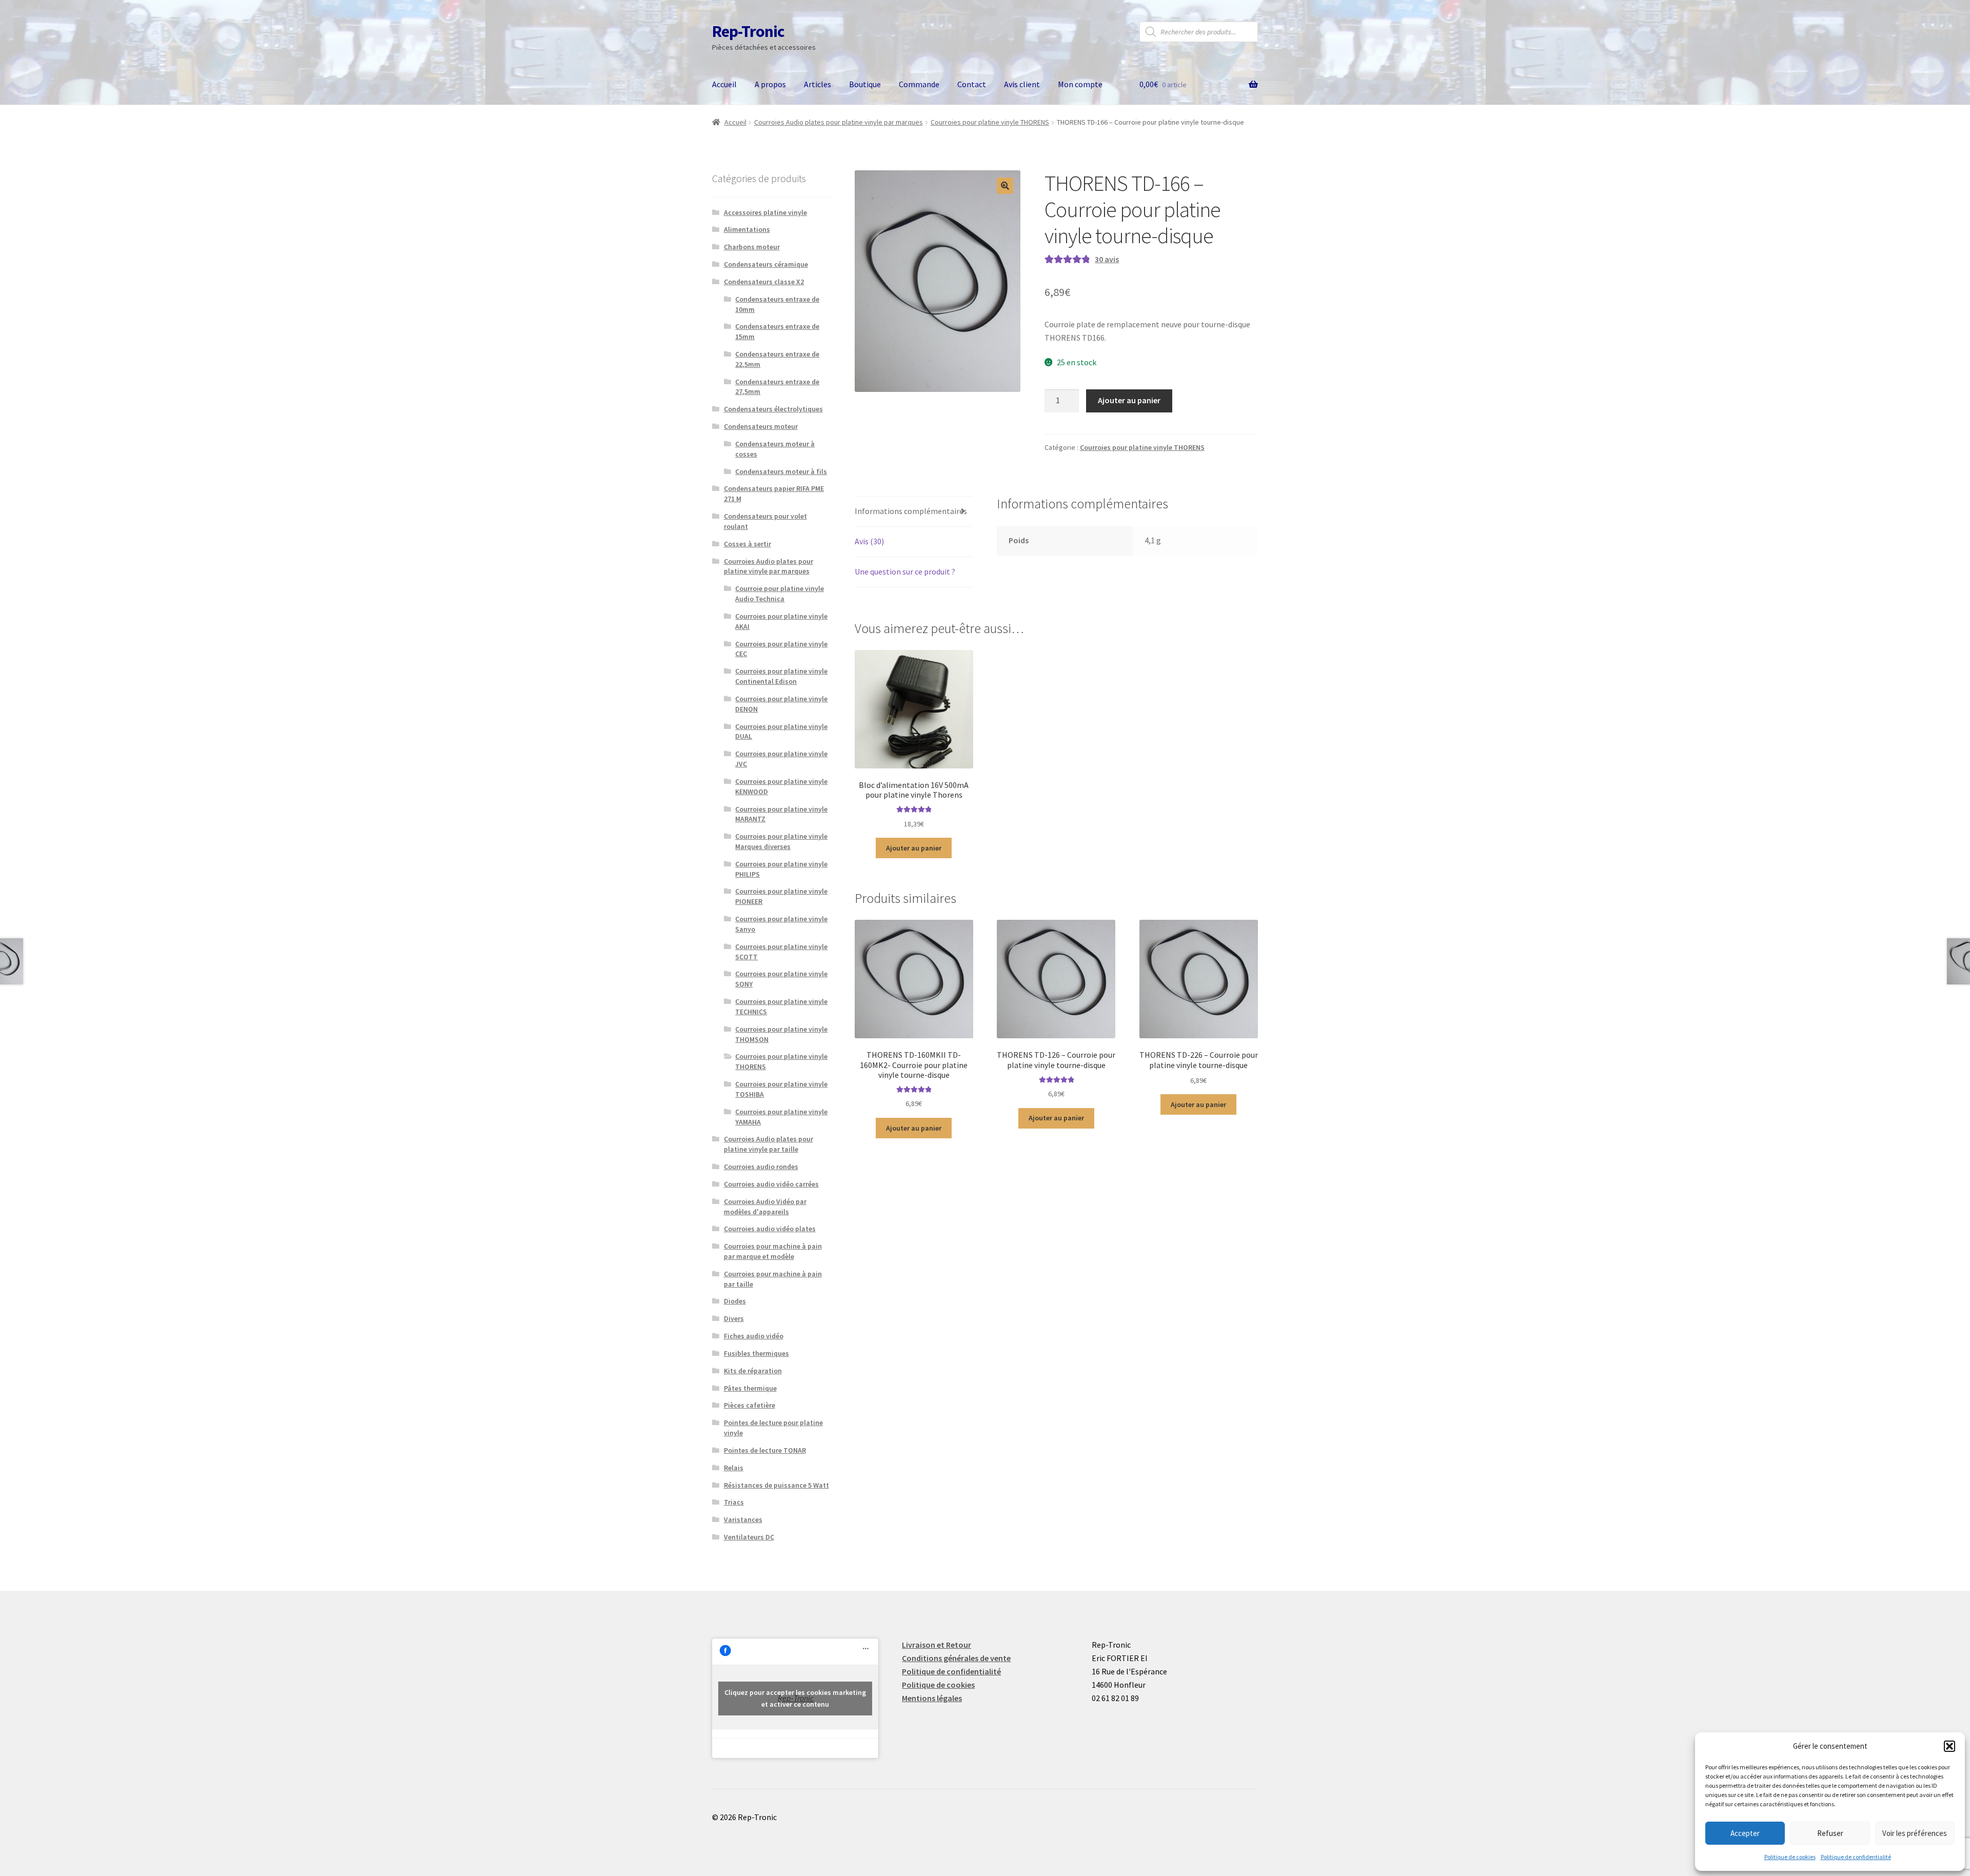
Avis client (1022, 84)
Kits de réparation (753, 1371)
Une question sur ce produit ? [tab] (905, 571)
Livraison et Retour (937, 1645)
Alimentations (747, 229)
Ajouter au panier (1129, 400)
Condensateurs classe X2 (764, 282)
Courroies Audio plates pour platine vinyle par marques (839, 122)
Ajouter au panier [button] (914, 848)
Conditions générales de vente (956, 1658)
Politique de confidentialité (1856, 1857)
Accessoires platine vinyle (765, 212)
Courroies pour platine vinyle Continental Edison (781, 676)
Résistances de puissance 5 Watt (776, 1485)
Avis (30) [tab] (869, 541)
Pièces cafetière (750, 1405)
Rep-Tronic (748, 31)
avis (1107, 259)
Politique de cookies (1790, 1857)
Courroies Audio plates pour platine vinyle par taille (769, 1144)
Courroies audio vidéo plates (770, 1229)
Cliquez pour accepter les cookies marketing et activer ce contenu (795, 1698)
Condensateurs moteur (761, 426)
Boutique (865, 84)
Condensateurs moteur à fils (781, 471)
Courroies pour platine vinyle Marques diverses (781, 841)
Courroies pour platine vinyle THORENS (990, 122)
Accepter (1745, 1833)
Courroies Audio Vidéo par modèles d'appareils (765, 1207)
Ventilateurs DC (749, 1537)
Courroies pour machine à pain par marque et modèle (773, 1251)
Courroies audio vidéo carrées (771, 1184)
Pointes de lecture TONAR (765, 1450)
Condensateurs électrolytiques (773, 409)
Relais (734, 1468)
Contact (972, 84)
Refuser (1830, 1833)
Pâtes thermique (750, 1388)
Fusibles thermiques (756, 1353)
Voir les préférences (1915, 1833)
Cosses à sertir (747, 544)
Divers (734, 1318)
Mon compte (1080, 84)
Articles (817, 84)
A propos (770, 84)
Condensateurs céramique (766, 264)
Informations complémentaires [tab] (911, 511)
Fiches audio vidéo (754, 1336)
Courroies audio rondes (761, 1167)
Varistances (743, 1519)
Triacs (734, 1502)
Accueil (724, 84)
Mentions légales (932, 1698)
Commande (919, 84)
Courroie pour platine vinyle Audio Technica (780, 594)
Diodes (735, 1301)
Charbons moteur (752, 247)
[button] (1949, 1746)
